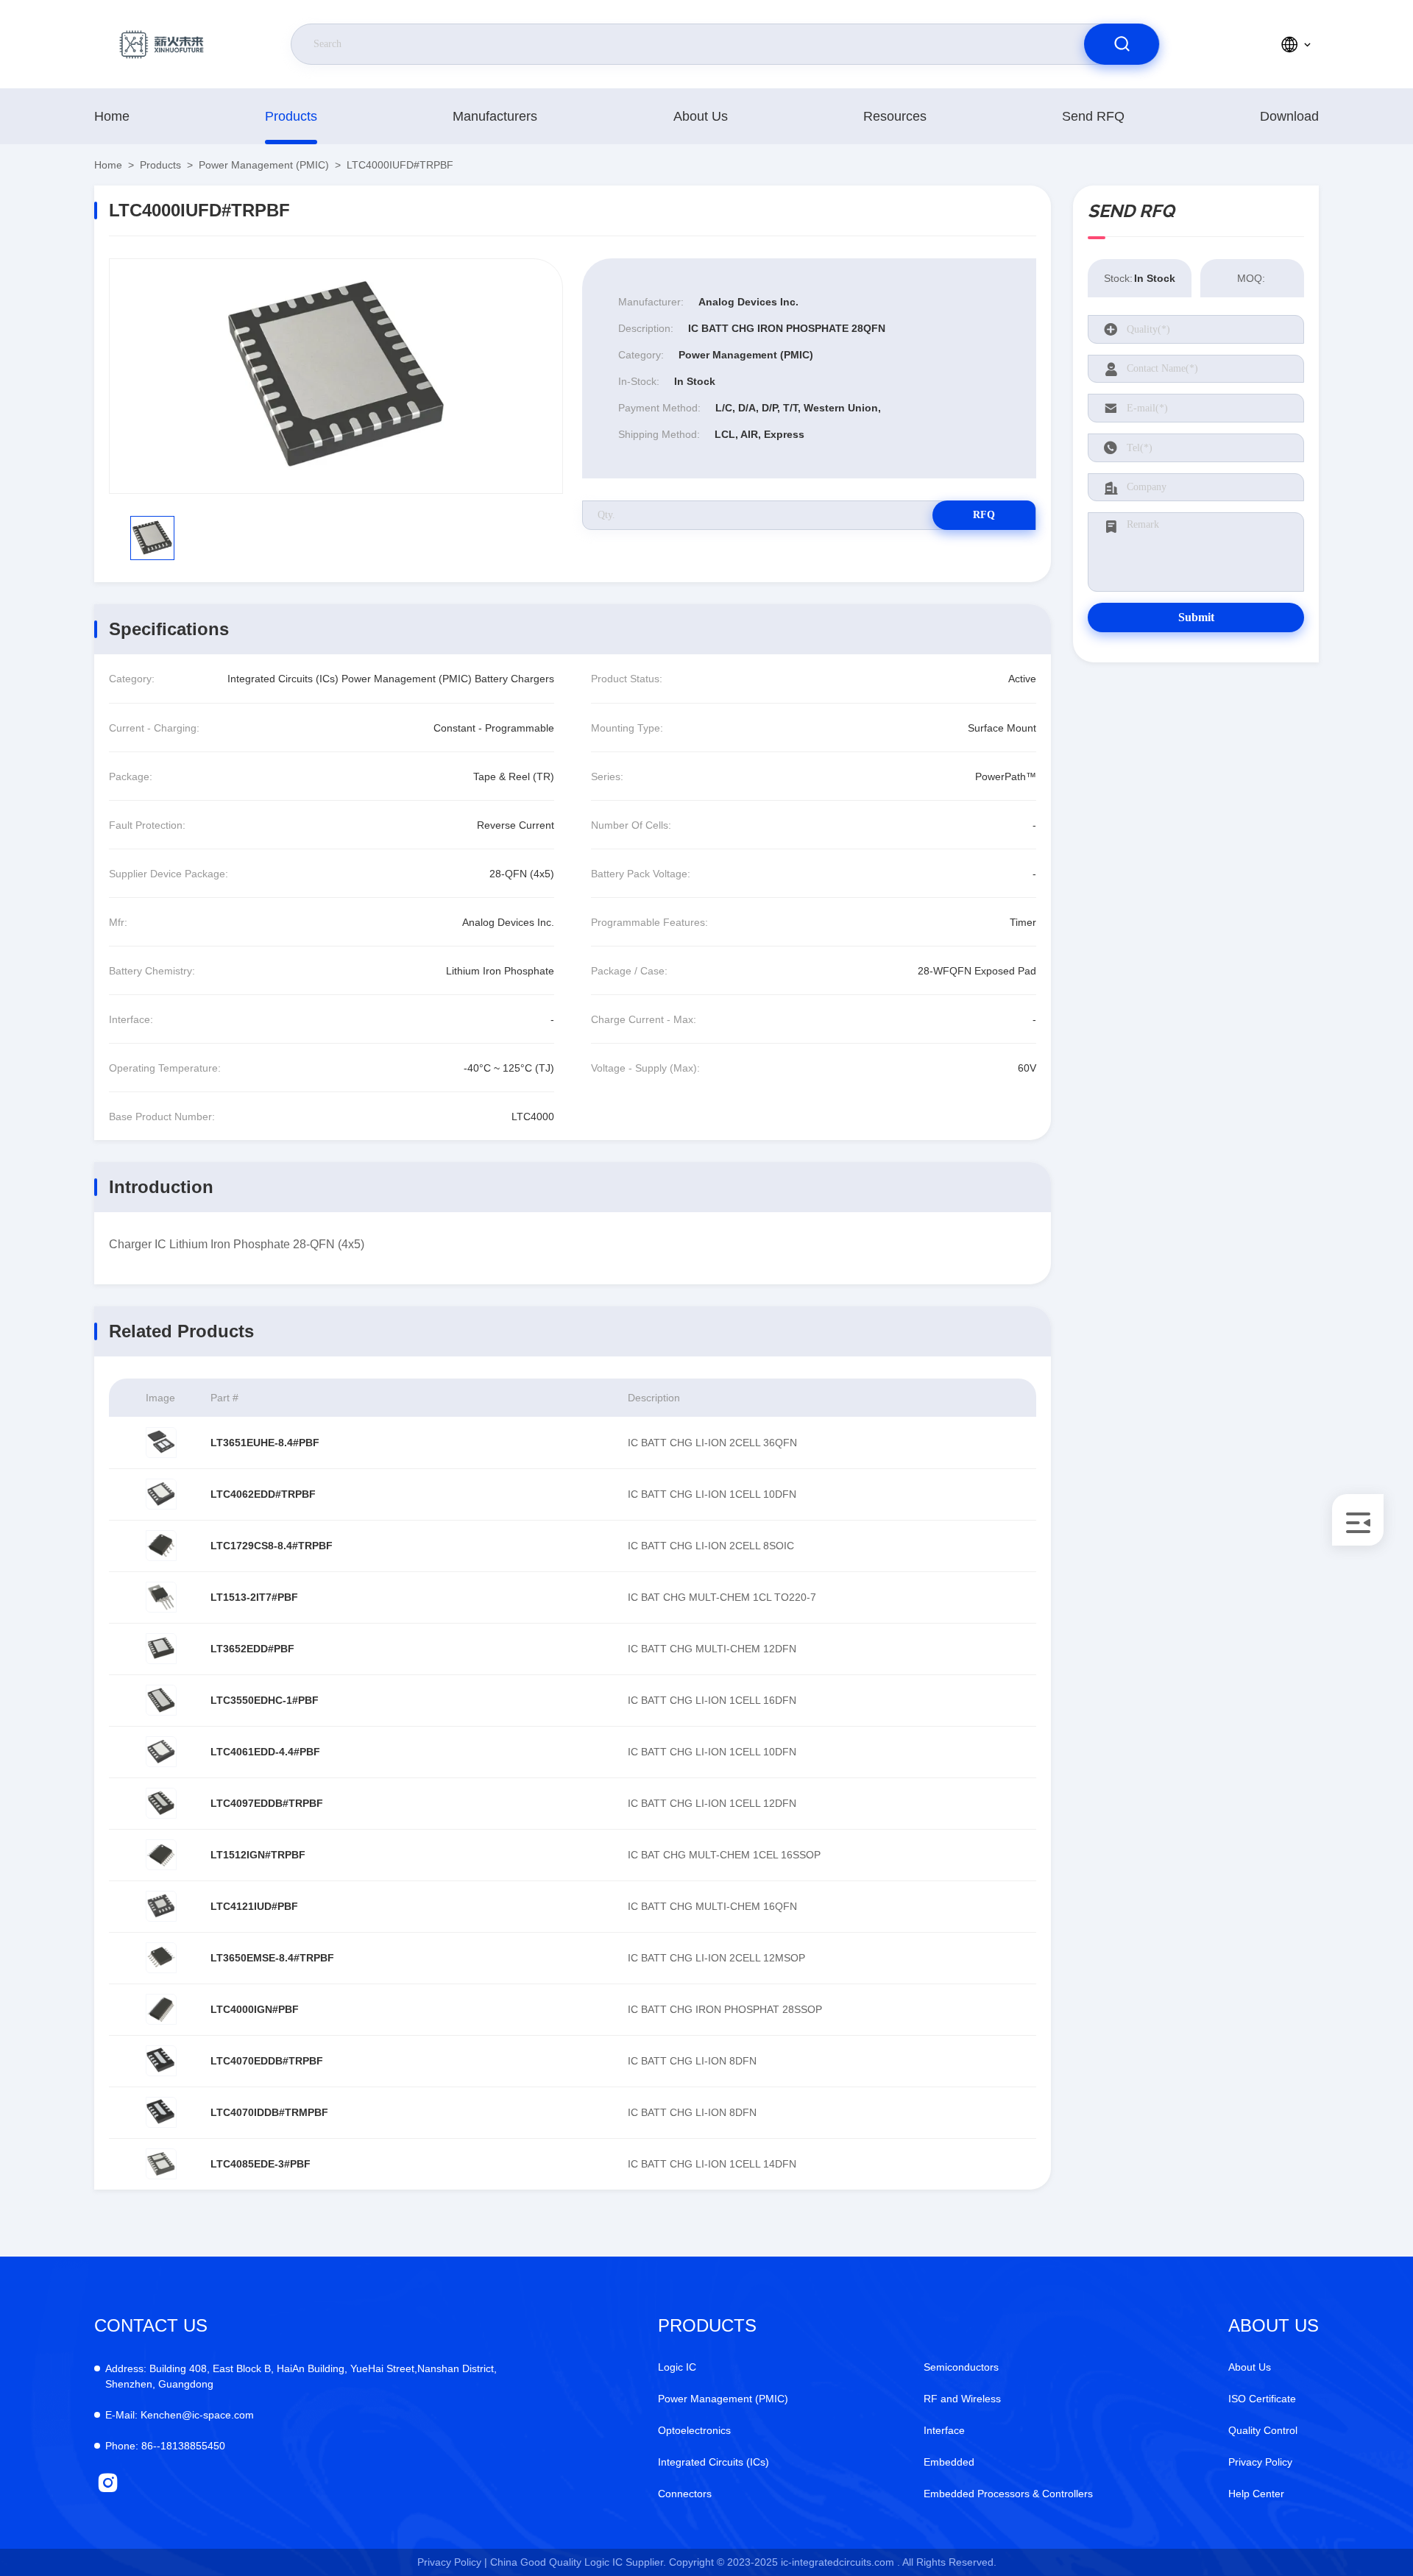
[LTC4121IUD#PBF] (161, 1906)
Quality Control (1263, 2430)
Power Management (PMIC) (264, 165)
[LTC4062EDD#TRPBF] (161, 1494)
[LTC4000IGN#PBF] (161, 2009)
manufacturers (495, 116)
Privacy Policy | (452, 2562)
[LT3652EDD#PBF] (161, 1649)
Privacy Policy (1260, 2462)
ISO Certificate (1262, 2399)
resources (895, 116)
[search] (1122, 44)
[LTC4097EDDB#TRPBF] (161, 1803)
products (291, 116)
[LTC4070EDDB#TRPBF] (161, 2061)
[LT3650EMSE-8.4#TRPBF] (161, 1958)
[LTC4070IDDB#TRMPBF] (161, 2112)
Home (112, 116)
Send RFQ (1093, 116)
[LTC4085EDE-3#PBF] (161, 2164)
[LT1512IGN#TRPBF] (161, 1855)
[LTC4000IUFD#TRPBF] (336, 376)
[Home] (161, 44)
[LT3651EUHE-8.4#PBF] (161, 1443)
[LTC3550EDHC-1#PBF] (161, 1700)
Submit (1196, 617)
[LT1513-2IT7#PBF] (161, 1597)
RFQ (984, 515)
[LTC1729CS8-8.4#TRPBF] (161, 1546)
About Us (701, 116)
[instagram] (108, 2483)
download (1289, 116)
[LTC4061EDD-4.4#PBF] (161, 1752)
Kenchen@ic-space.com (180, 2415)
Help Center (1256, 2494)
